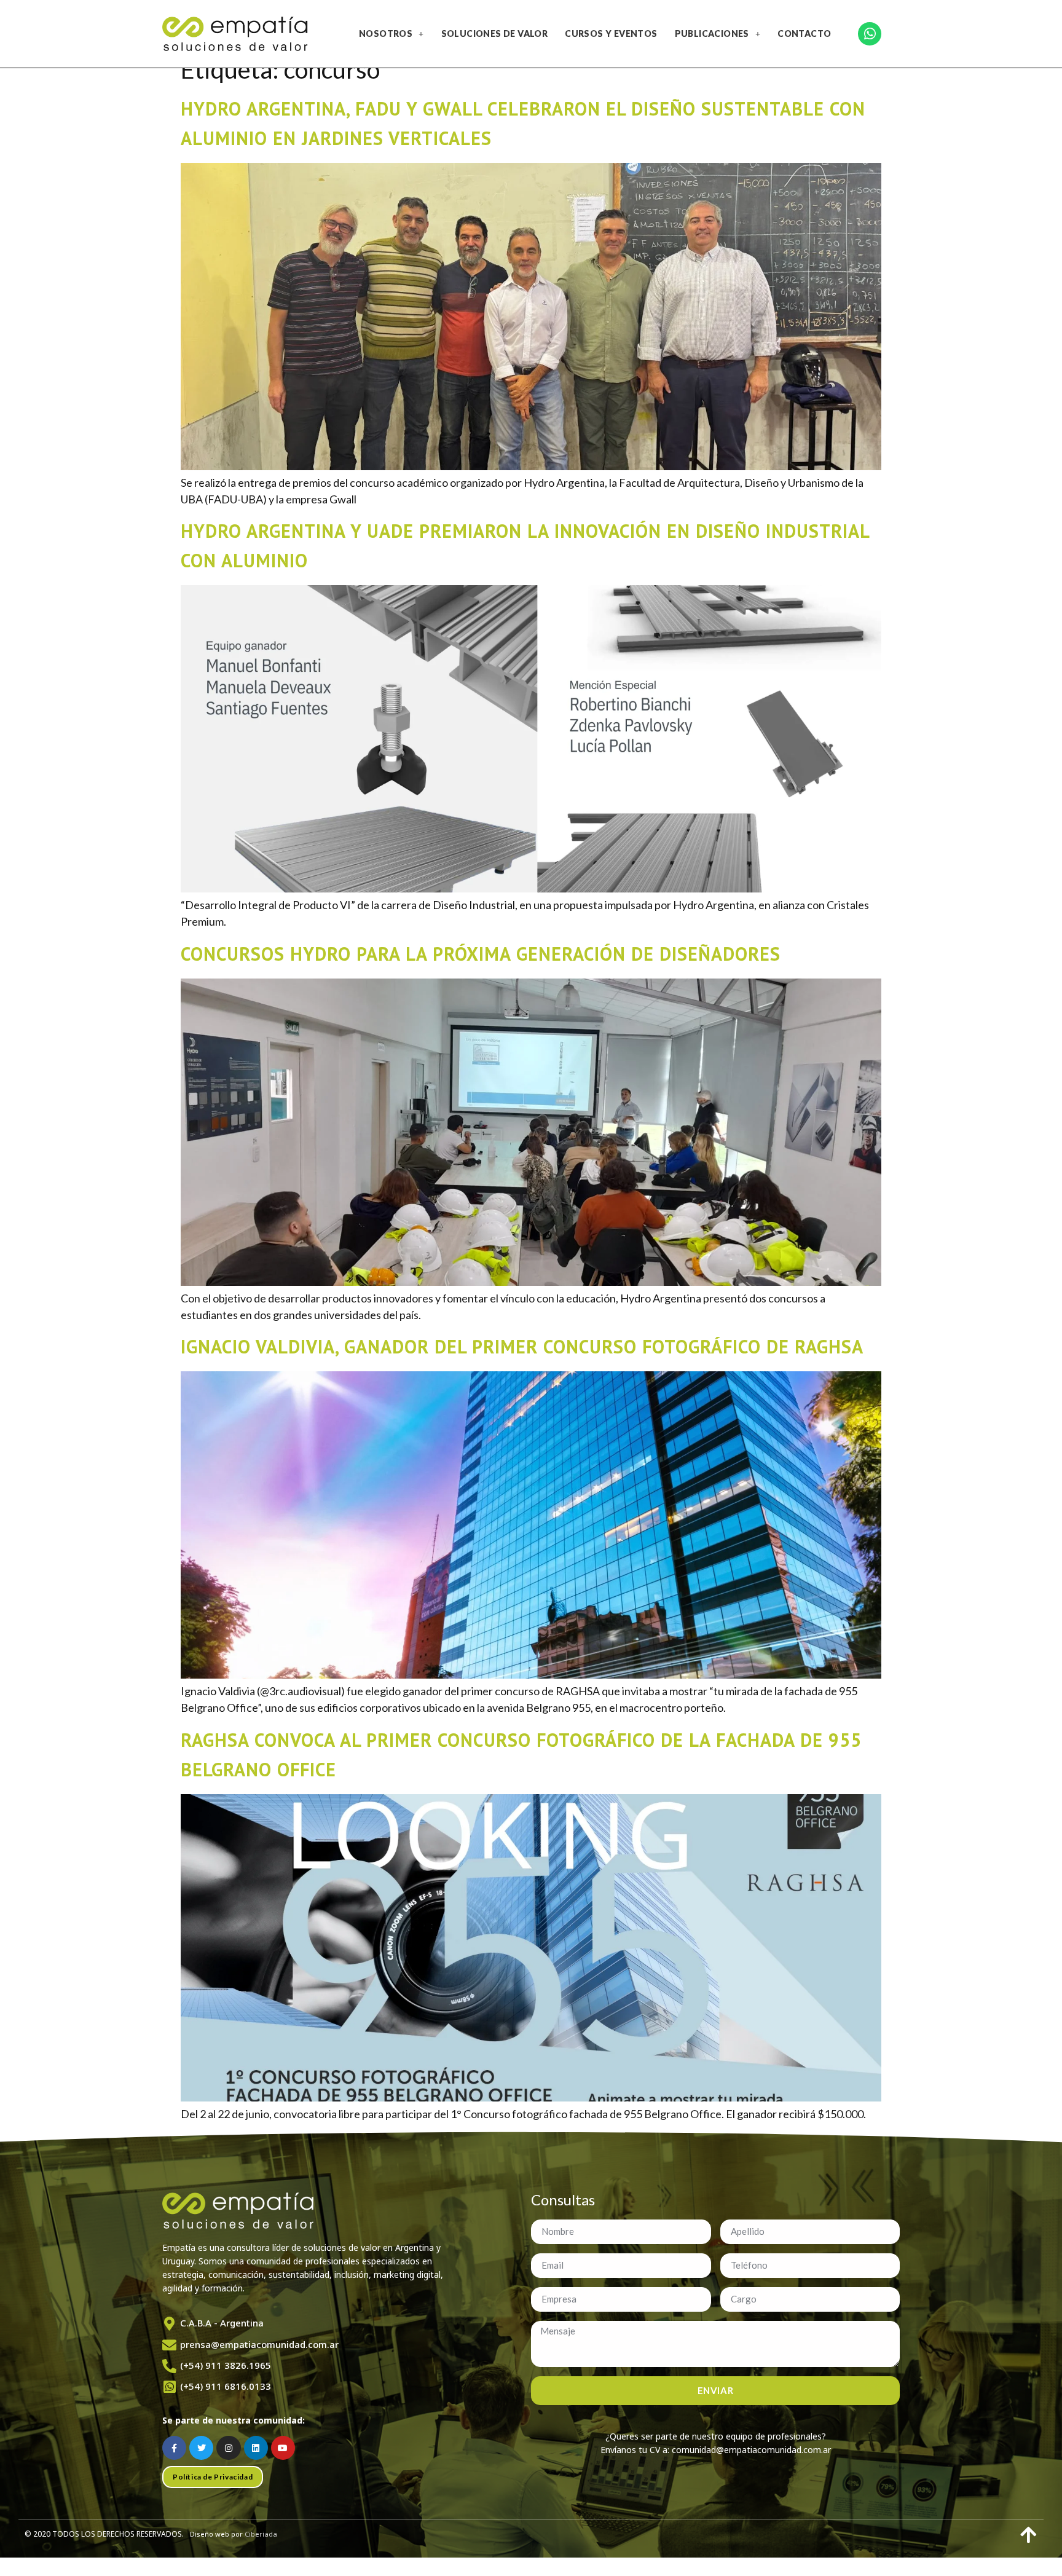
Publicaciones (712, 33)
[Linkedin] (256, 2448)
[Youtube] (283, 2448)
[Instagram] (228, 2448)
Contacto (804, 33)
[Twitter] (201, 2448)
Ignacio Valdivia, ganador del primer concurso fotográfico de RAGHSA (522, 1346)
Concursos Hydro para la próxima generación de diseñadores (481, 954)
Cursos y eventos (611, 33)
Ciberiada (261, 2534)
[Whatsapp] (870, 34)
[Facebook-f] (174, 2448)
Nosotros (386, 33)
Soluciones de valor (495, 33)
